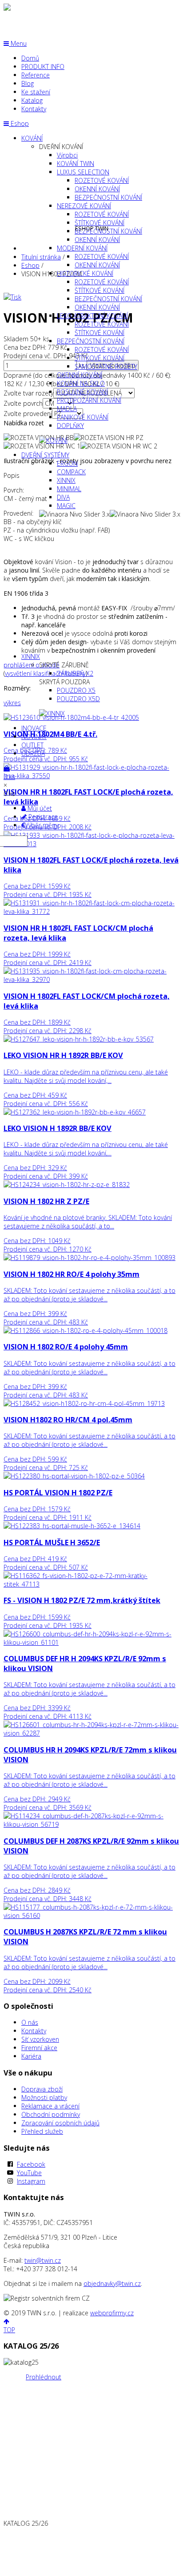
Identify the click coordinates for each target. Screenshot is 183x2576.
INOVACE (34, 728)
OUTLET (32, 745)
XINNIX (31, 656)
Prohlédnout (44, 2377)
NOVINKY (34, 737)
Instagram (31, 2181)
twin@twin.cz (43, 2260)
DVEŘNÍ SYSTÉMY (45, 455)
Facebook (31, 2164)
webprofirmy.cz (112, 2313)
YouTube (29, 2173)
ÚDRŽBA (33, 753)
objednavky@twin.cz (112, 2283)
